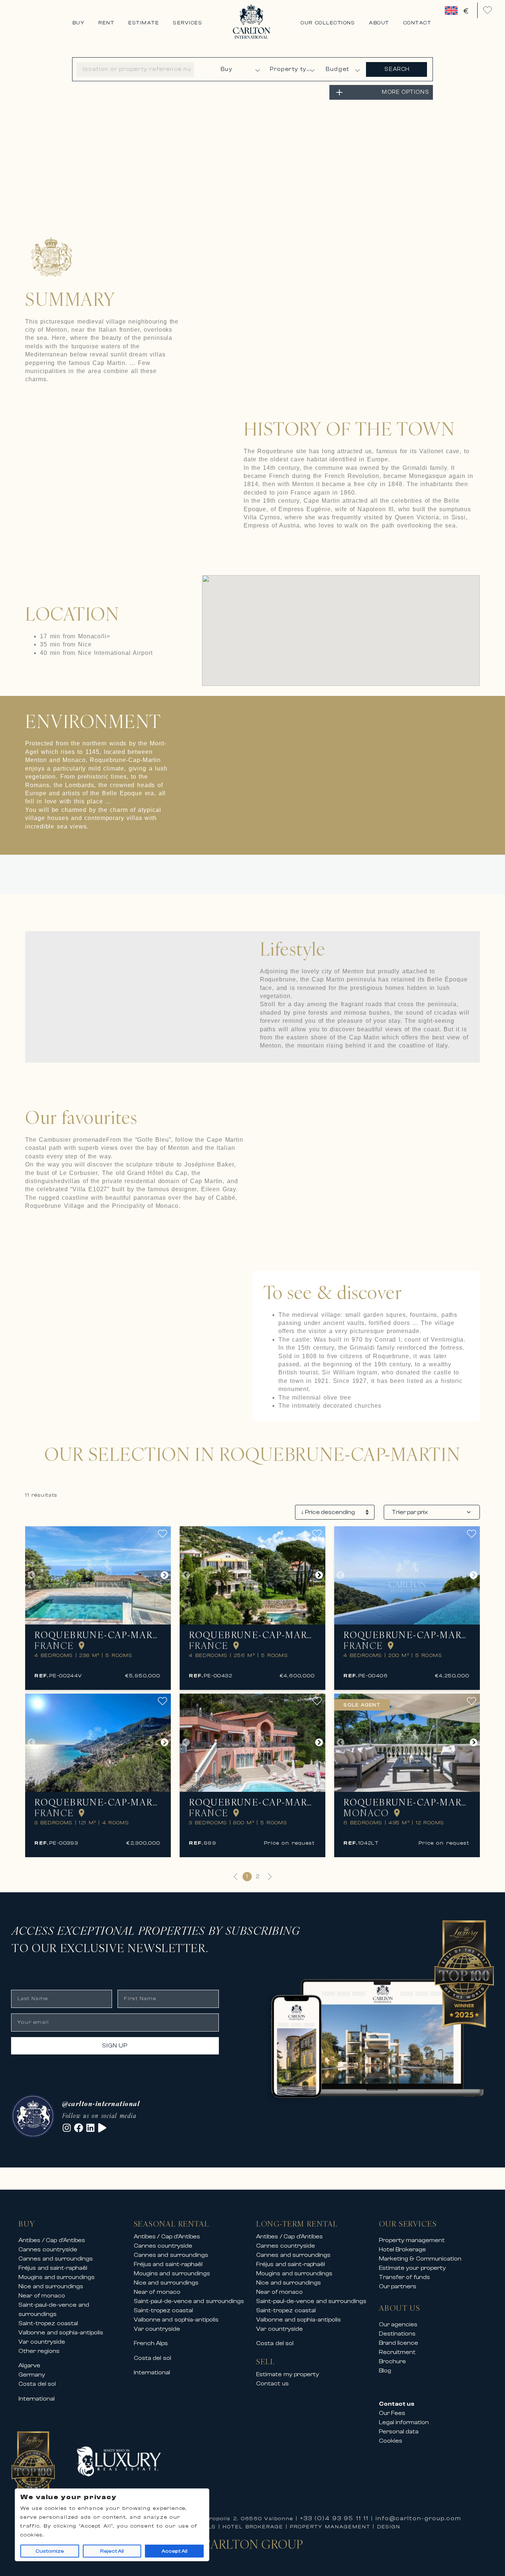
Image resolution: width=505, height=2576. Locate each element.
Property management (412, 2240)
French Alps (151, 2343)
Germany (32, 2375)
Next (165, 1575)
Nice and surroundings (51, 2286)
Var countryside (42, 2342)
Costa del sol (37, 2384)
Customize (50, 2551)
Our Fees (392, 2413)
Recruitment (397, 2352)
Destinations (397, 2334)
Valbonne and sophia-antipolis (61, 2333)
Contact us (272, 2384)
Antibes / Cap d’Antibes (52, 2240)
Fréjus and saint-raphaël (53, 2268)
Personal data (399, 2432)
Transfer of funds (404, 2277)
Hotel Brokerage (403, 2249)
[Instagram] (67, 2128)
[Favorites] (487, 10)
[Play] (102, 2128)
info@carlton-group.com (418, 2518)
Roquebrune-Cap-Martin (98, 1635)
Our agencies (398, 2324)
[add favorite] (164, 1534)
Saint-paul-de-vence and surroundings (189, 2301)
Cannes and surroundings (56, 2259)
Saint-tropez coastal (48, 2323)
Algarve (29, 2365)
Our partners (398, 2286)
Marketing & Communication (420, 2259)
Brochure (392, 2361)
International (37, 2399)
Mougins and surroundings (57, 2277)
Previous (31, 1575)
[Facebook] (79, 2128)
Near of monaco (42, 2296)
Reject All (112, 2551)
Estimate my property (288, 2374)
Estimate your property (412, 2268)
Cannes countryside (48, 2249)
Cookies (391, 2441)
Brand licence (399, 2343)
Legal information (404, 2422)
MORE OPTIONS (406, 92)
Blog (385, 2371)
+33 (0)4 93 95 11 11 (335, 2518)
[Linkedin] (90, 2128)
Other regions (39, 2351)
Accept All (174, 2551)
